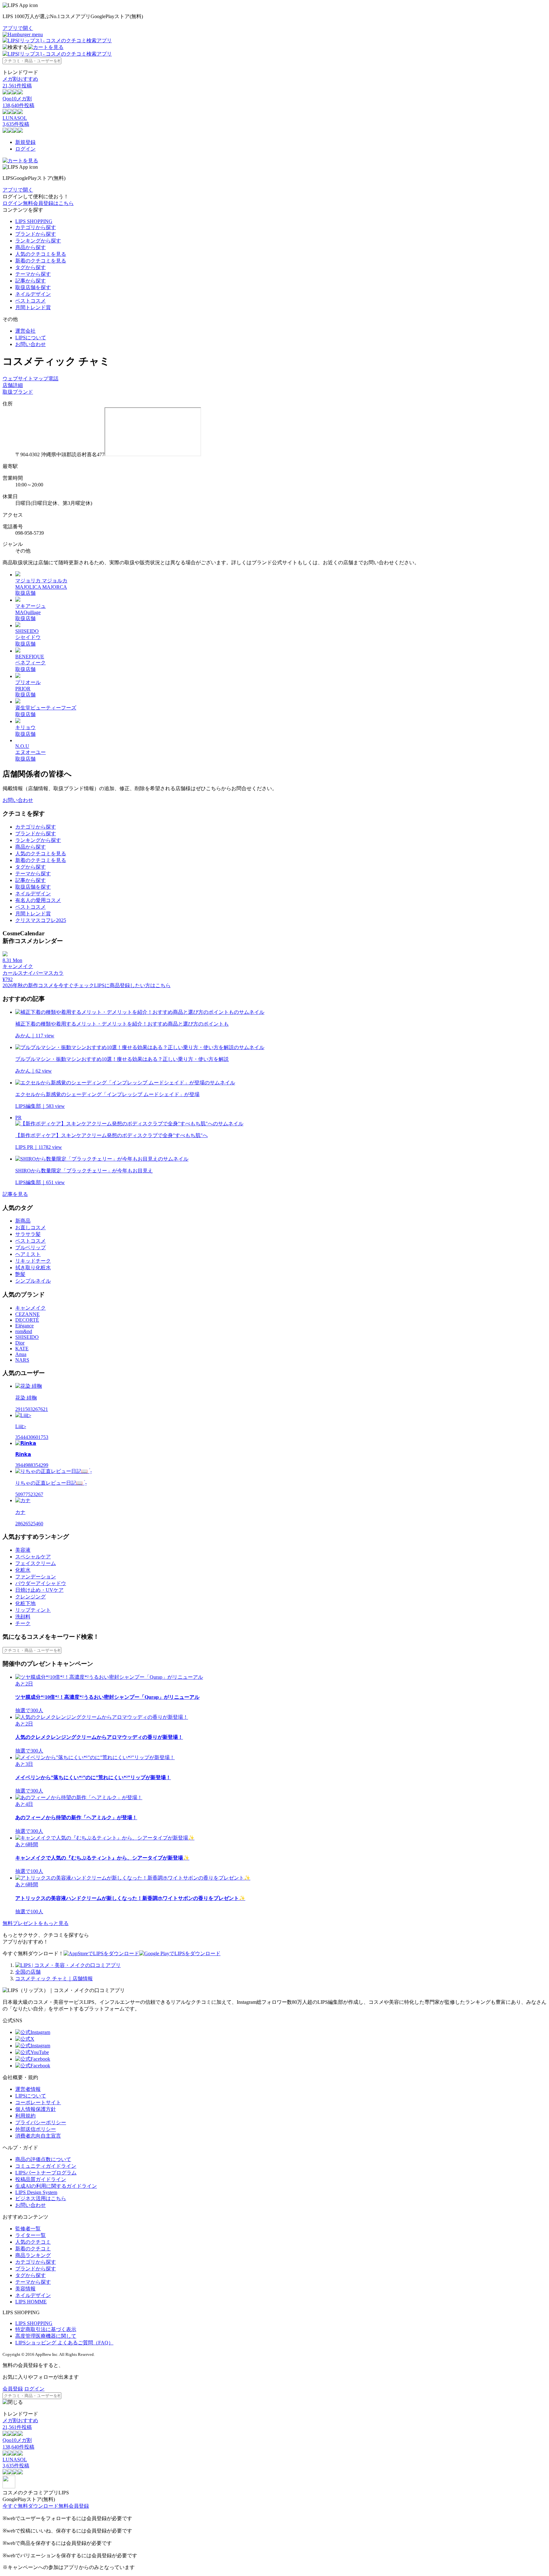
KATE (22, 1349)
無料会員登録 (74, 2506)
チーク (23, 1623)
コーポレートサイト (38, 2102)
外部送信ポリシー (36, 2129)
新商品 (23, 1221)
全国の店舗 (28, 1972)
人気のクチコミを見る (41, 254)
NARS (22, 1360)
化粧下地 (25, 1603)
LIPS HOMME (31, 2302)
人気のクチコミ (33, 2242)
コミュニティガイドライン (46, 2166)
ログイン (25, 149)
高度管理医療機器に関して (46, 2336)
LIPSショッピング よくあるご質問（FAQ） (64, 2343)
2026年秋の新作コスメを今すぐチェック (48, 985)
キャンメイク (30, 1308)
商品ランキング (33, 2255)
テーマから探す (33, 274)
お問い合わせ (30, 344)
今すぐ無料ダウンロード (30, 2506)
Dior (20, 1343)
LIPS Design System (36, 2192)
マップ (41, 379)
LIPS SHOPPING (34, 221)
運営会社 (25, 331)
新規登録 (25, 142)
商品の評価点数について (43, 2159)
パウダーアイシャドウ (41, 1583)
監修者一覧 (28, 2229)
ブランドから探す (36, 234)
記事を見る (15, 1194)
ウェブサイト (18, 379)
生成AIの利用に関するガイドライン (56, 2186)
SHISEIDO (27, 1337)
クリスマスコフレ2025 (41, 920)
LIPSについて (31, 338)
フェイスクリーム (36, 1563)
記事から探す (30, 281)
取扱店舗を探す (33, 287)
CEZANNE (27, 1314)
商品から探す (30, 247)
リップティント (33, 1610)
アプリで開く (18, 28)
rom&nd (24, 1331)
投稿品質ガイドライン (41, 2179)
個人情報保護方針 (36, 2109)
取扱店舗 (25, 593)
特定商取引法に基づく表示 (46, 2329)
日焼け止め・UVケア (39, 1590)
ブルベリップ (30, 1247)
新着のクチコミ (33, 2249)
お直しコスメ (30, 1227)
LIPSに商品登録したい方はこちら (132, 985)
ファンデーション (36, 1577)
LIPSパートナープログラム (46, 2173)
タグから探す (30, 267)
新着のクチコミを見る (41, 261)
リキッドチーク (33, 1261)
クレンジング (30, 1597)
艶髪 (20, 1274)
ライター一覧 (30, 2235)
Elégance (24, 1326)
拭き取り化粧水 (33, 1268)
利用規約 (25, 2116)
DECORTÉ (27, 1320)
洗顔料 (23, 1617)
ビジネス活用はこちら (41, 2198)
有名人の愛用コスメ (38, 900)
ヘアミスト (28, 1254)
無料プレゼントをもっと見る (36, 1923)
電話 (53, 379)
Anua (21, 1354)
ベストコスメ (30, 301)
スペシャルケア (33, 1557)
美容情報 (25, 2289)
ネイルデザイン (33, 294)
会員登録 (13, 2389)
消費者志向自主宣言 (38, 2136)
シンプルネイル (33, 1281)
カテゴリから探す (36, 227)
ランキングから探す (38, 241)
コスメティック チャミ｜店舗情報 (54, 1979)
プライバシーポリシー (41, 2122)
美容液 (23, 1550)
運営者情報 (28, 2089)
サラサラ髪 (28, 1234)
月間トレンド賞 (33, 307)
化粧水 (23, 1570)
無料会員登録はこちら (48, 203)
